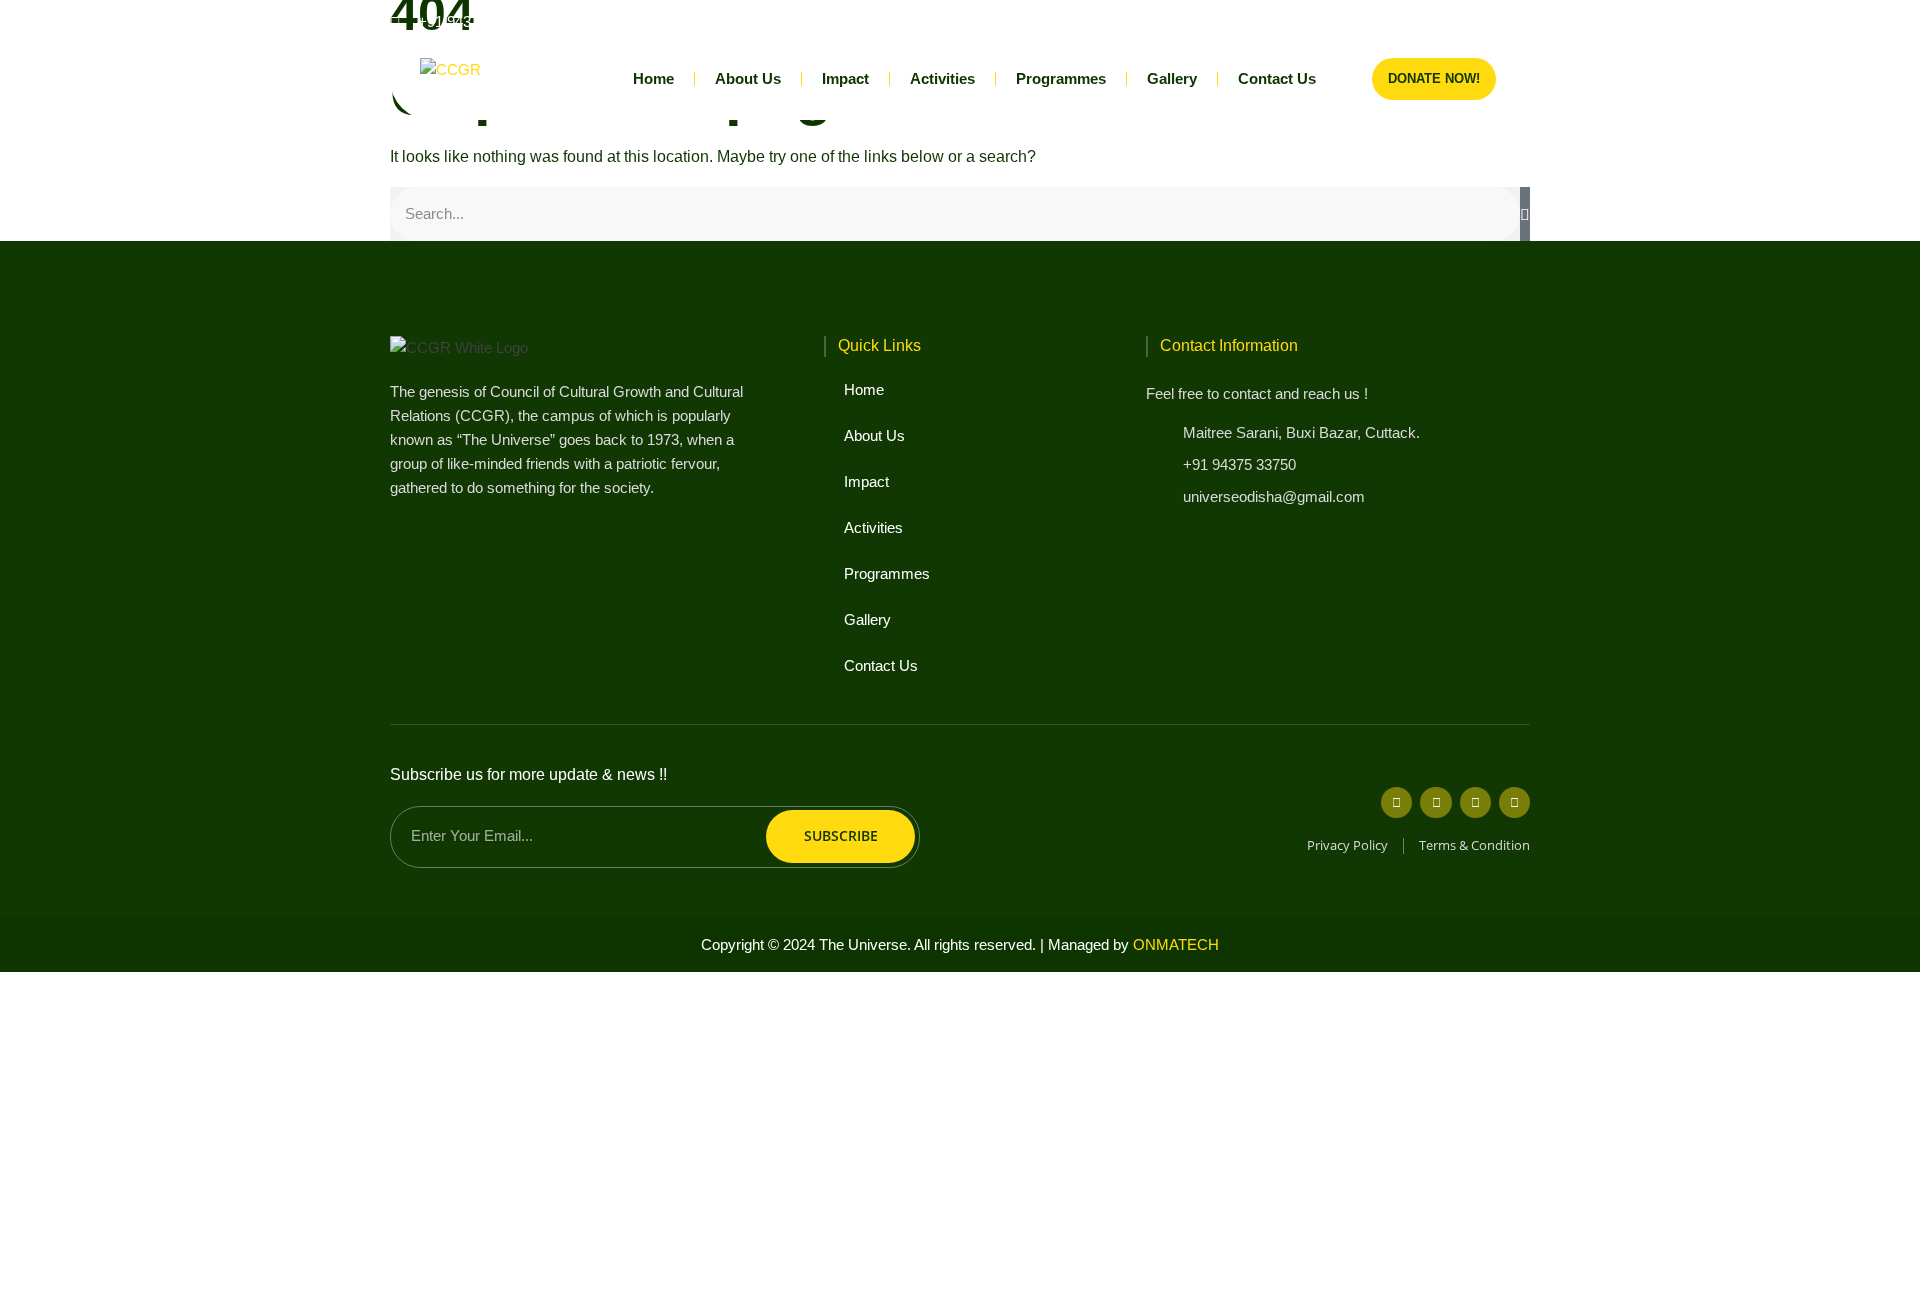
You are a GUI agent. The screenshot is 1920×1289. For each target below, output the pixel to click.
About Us (748, 78)
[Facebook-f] (1396, 802)
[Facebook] (1386, 21)
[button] (1513, 21)
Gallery (1172, 78)
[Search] (1525, 214)
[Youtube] (1452, 21)
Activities (942, 78)
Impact (845, 78)
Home (653, 78)
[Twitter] (1435, 802)
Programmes (1061, 78)
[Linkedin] (1485, 21)
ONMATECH (1176, 944)
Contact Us (1277, 78)
